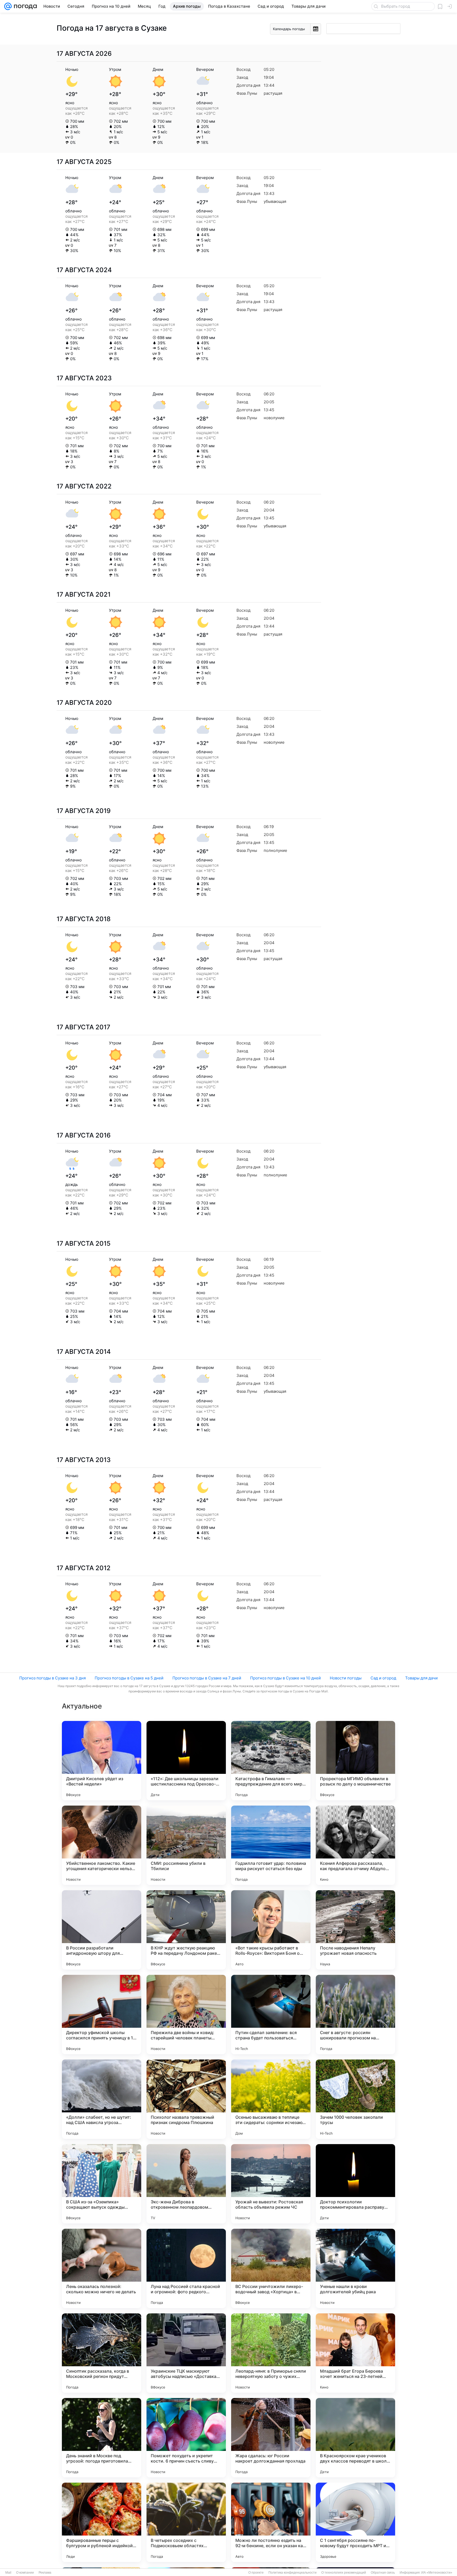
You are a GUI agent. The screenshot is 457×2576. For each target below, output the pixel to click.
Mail (8, 2573)
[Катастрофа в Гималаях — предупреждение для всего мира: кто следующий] (271, 1761)
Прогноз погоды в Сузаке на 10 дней (285, 1678)
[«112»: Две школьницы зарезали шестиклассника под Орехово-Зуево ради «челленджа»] (186, 1761)
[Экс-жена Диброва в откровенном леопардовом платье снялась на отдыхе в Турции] (186, 2184)
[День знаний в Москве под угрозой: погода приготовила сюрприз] (102, 2438)
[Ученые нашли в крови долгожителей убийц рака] (355, 2268)
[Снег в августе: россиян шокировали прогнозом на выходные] (355, 2015)
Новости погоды (346, 1678)
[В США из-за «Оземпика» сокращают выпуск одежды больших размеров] (102, 2184)
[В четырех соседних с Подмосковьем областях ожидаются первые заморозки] (186, 2522)
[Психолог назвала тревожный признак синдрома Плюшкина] (186, 2099)
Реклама (45, 2573)
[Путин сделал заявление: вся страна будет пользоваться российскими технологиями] (271, 2015)
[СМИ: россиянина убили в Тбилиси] (186, 1845)
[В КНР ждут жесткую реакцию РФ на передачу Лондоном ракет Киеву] (186, 1930)
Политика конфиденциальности (293, 2573)
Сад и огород (383, 1678)
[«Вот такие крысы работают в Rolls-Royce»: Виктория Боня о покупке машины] (271, 1930)
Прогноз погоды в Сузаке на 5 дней (129, 1678)
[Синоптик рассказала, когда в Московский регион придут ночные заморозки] (102, 2353)
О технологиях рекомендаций (344, 2573)
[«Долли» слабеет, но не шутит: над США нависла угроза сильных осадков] (102, 2099)
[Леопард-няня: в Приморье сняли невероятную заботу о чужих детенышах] (271, 2353)
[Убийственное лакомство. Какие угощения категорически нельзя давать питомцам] (102, 1845)
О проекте (256, 2573)
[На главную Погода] (24, 6)
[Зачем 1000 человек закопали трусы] (355, 2099)
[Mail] (8, 6)
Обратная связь (383, 2573)
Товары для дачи (421, 1678)
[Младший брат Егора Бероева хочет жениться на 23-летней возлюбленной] (355, 2353)
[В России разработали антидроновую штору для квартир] (102, 1930)
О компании (25, 2573)
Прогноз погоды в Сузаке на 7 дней (207, 1678)
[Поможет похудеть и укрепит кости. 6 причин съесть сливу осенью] (186, 2438)
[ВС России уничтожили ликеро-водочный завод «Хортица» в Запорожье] (271, 2268)
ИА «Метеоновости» (437, 2573)
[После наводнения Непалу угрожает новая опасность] (355, 1930)
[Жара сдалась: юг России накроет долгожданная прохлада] (271, 2438)
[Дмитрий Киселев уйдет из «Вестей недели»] (102, 1761)
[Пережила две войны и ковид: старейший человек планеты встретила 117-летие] (186, 2015)
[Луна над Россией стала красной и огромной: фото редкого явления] (186, 2268)
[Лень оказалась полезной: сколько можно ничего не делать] (102, 2268)
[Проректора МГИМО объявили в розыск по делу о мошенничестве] (355, 1761)
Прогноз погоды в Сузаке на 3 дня (52, 1678)
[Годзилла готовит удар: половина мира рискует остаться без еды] (271, 1845)
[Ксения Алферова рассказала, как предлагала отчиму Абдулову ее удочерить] (355, 1845)
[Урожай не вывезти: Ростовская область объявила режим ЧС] (271, 2184)
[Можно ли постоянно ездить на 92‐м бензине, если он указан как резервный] (271, 2522)
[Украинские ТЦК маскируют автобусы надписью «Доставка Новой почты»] (186, 2353)
